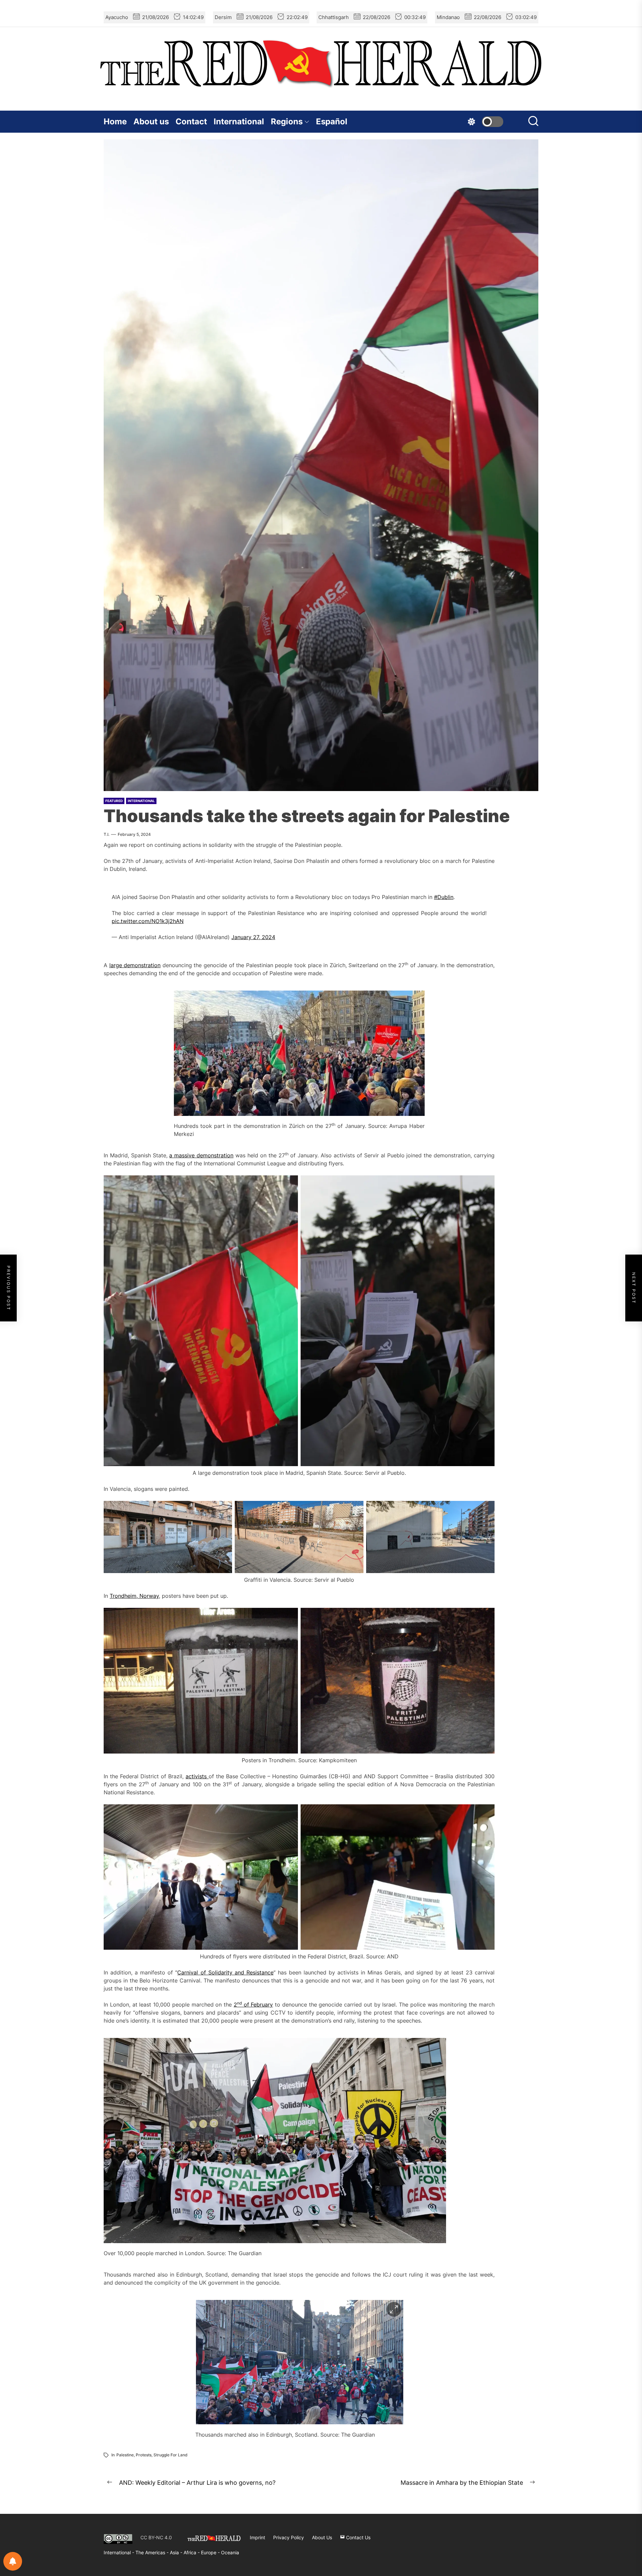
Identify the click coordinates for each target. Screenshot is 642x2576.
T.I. (106, 834)
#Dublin (444, 897)
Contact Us (358, 2537)
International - (120, 2552)
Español (332, 121)
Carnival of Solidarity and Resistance (225, 1972)
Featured (114, 801)
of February (257, 2005)
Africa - (192, 2552)
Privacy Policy (289, 2537)
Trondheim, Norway (134, 1596)
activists (197, 1776)
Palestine (125, 2455)
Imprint (257, 2537)
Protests (144, 2455)
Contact (191, 121)
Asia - (177, 2552)
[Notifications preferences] (13, 2561)
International (239, 121)
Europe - (211, 2552)
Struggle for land (171, 2455)
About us (151, 121)
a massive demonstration (201, 1155)
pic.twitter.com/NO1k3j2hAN (148, 921)
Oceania (230, 2552)
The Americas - (153, 2552)
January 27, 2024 (253, 937)
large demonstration (135, 965)
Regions (287, 121)
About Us (322, 2537)
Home (115, 121)
